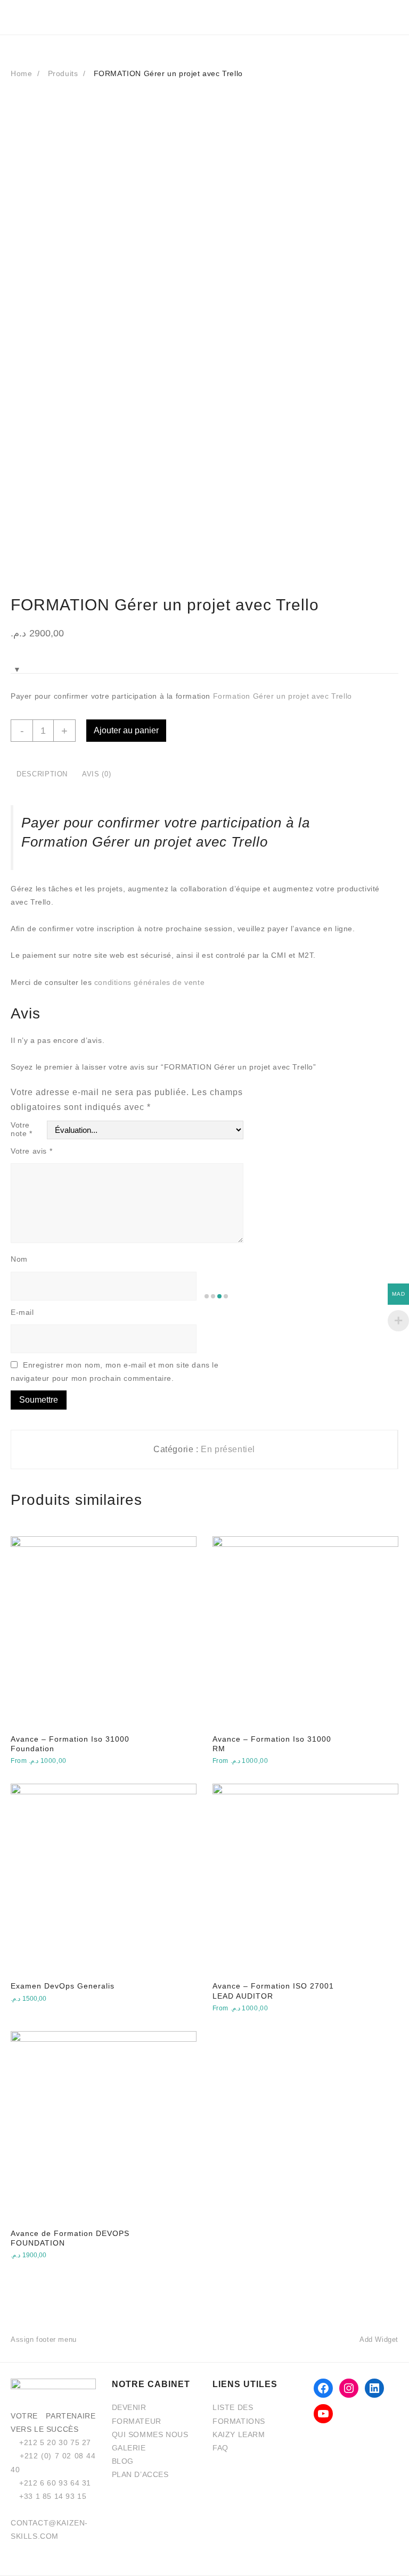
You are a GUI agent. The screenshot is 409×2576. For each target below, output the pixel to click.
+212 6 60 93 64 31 (55, 2483)
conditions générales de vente (149, 982)
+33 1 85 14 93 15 (53, 2496)
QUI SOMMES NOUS (150, 2434)
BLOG (123, 2461)
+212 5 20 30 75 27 (55, 2442)
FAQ (220, 2448)
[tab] (42, 775)
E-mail (23, 1312)
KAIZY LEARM (239, 2434)
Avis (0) (96, 774)
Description (42, 774)
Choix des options (50, 1768)
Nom (19, 1259)
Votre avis (31, 1151)
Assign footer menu (44, 2339)
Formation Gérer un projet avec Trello (283, 696)
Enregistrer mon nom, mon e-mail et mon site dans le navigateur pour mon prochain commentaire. (115, 1372)
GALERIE (129, 2448)
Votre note (22, 1129)
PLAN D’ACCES (140, 2474)
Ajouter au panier (126, 730)
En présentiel (228, 1449)
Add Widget (379, 2339)
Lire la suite (32, 2006)
